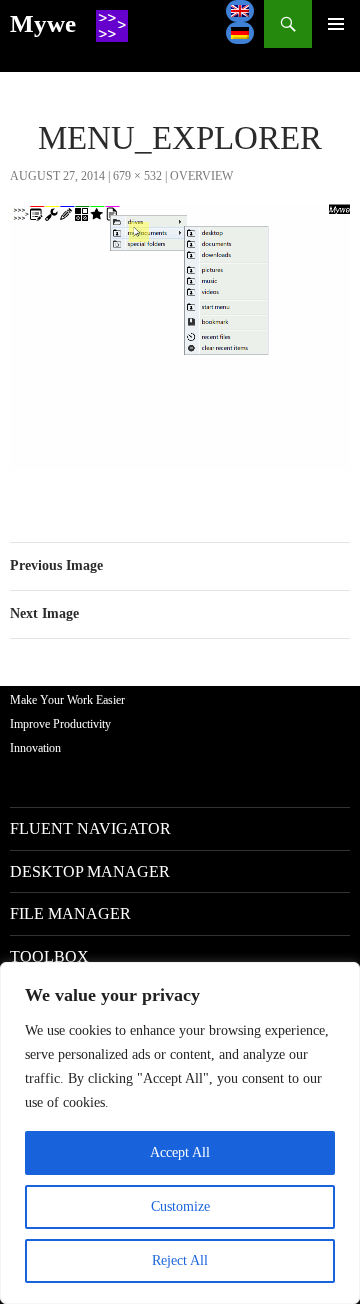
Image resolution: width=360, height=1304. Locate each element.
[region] (180, 1133)
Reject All (180, 1260)
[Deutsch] (240, 33)
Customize (180, 1206)
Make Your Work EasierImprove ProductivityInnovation (67, 724)
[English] (240, 11)
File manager (70, 913)
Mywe (43, 23)
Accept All (180, 1152)
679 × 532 (137, 176)
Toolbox (49, 956)
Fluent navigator (90, 828)
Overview (201, 176)
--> (336, 24)
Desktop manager (90, 871)
